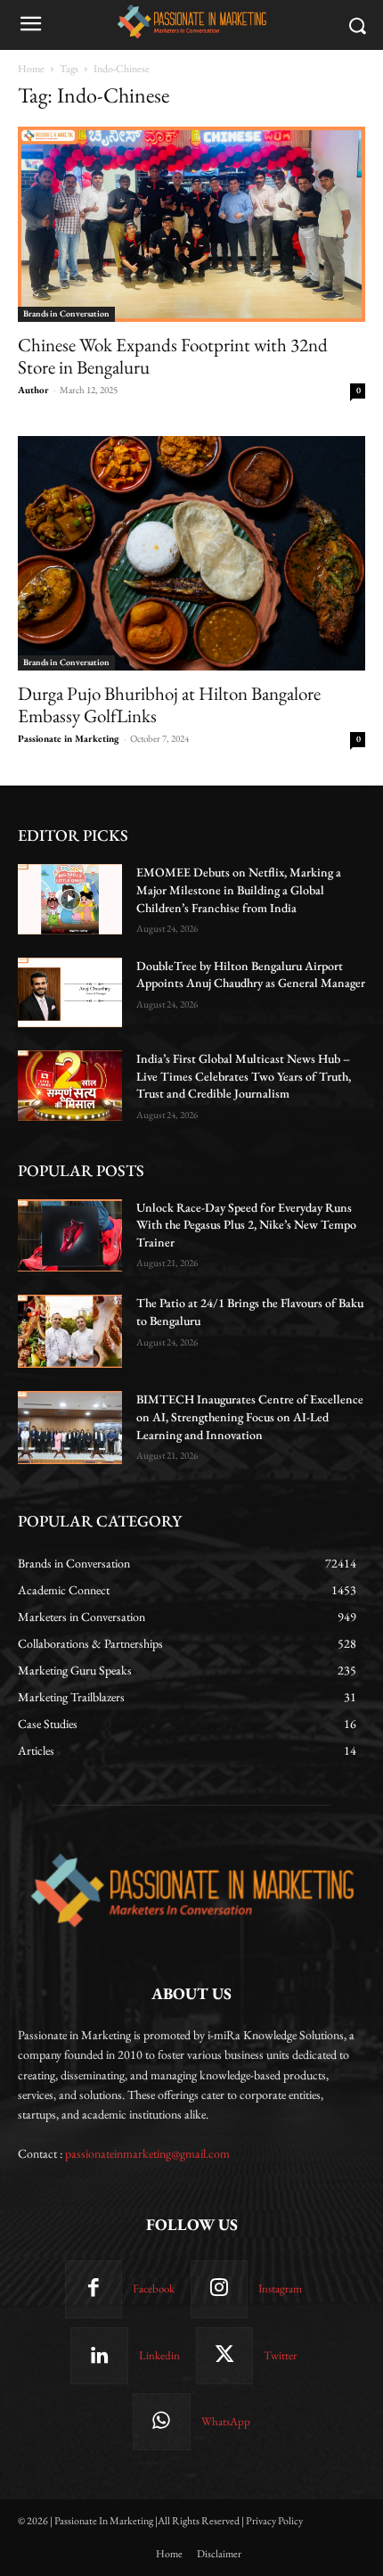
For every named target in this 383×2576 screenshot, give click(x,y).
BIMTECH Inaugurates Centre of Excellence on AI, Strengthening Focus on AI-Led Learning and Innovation (250, 1416)
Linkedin (159, 2355)
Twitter (280, 2355)
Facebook (154, 2288)
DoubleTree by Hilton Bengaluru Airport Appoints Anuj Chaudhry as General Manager (251, 975)
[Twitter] (224, 2356)
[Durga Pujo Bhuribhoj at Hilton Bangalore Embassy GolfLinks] (191, 553)
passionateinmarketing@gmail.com (147, 2153)
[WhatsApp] (161, 2422)
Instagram (280, 2288)
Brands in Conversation (66, 313)
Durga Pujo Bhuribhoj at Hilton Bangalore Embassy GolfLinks (169, 704)
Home (31, 69)
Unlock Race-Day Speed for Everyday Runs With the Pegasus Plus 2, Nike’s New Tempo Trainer (246, 1225)
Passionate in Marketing (69, 738)
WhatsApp (226, 2421)
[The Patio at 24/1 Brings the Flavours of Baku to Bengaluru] (70, 1331)
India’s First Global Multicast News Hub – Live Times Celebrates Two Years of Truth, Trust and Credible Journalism (244, 1076)
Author (33, 390)
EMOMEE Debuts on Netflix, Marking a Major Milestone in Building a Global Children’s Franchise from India (239, 889)
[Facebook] (94, 2289)
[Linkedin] (99, 2356)
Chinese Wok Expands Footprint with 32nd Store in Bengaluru (173, 356)
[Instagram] (219, 2289)
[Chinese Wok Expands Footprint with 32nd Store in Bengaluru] (191, 224)
